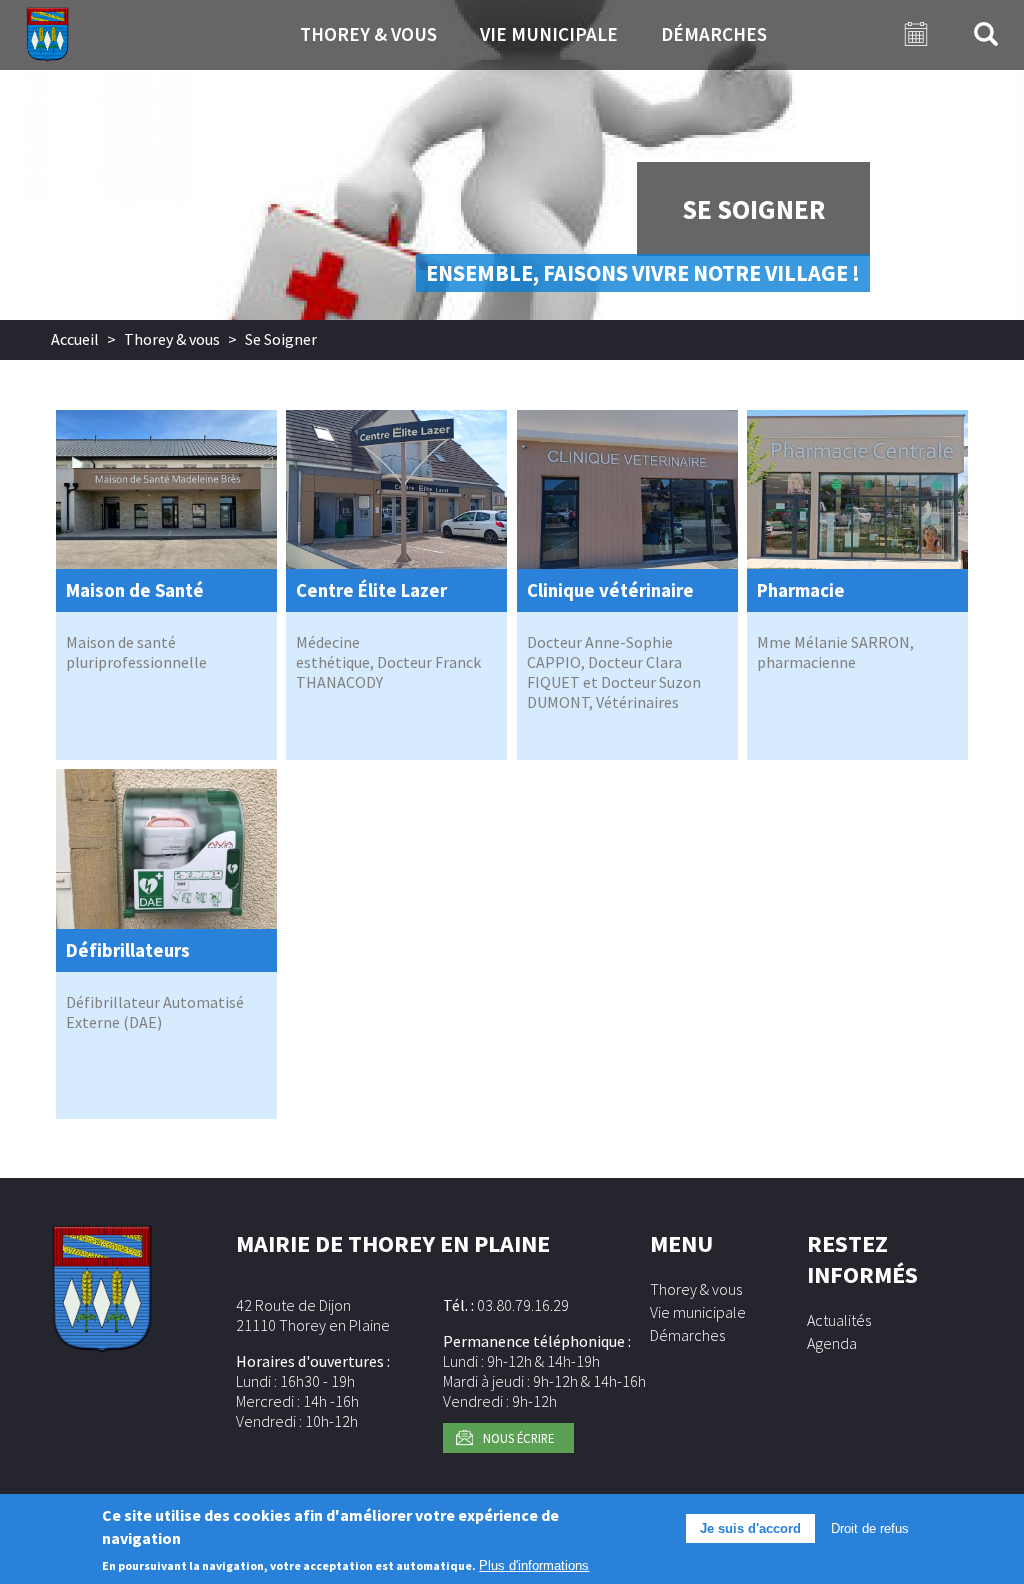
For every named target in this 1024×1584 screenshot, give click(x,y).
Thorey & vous (368, 34)
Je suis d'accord (750, 1528)
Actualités (839, 1320)
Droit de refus (870, 1528)
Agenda (832, 1343)
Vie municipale (549, 34)
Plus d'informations (534, 1565)
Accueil (75, 339)
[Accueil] (47, 35)
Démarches (714, 34)
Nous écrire (518, 1438)
